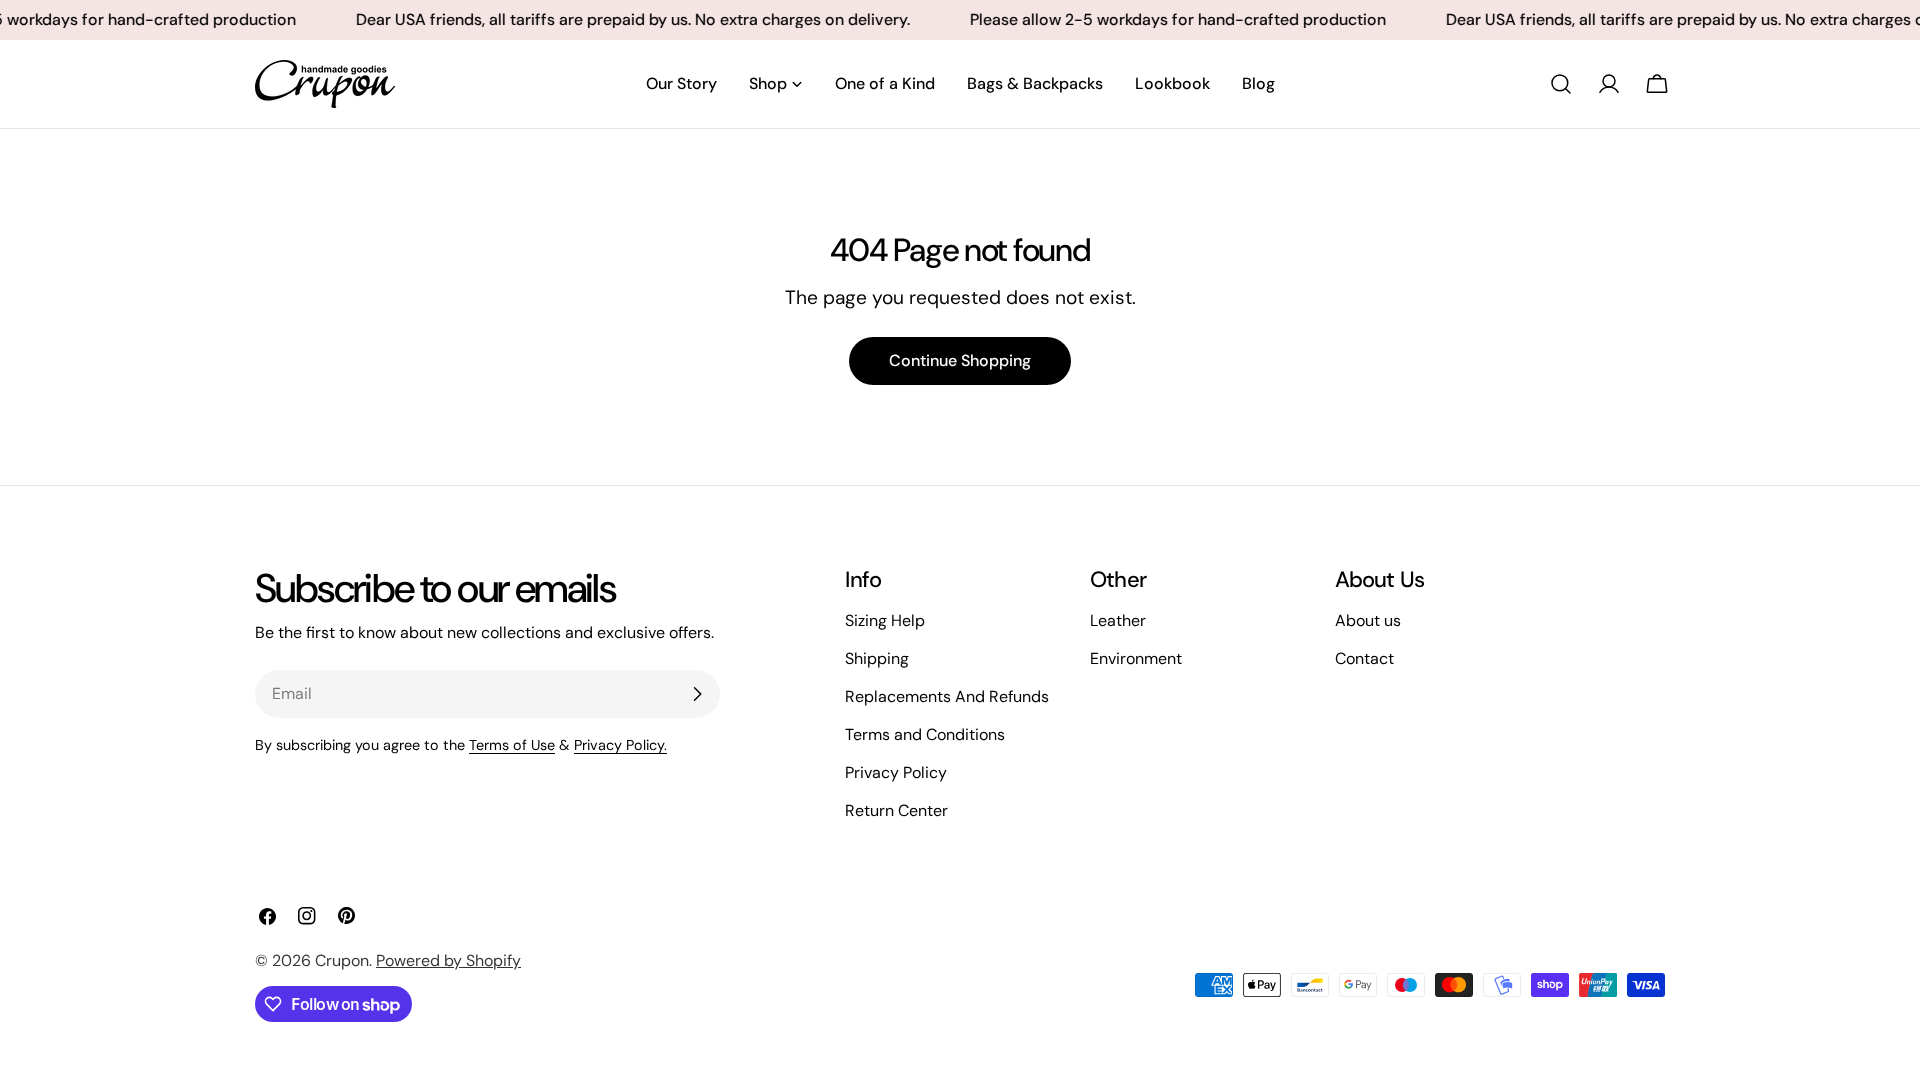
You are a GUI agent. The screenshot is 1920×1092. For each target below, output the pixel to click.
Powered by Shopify (448, 960)
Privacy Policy (896, 772)
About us (1368, 620)
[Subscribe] (697, 694)
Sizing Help (885, 620)
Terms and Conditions (925, 734)
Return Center (896, 810)
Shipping (877, 658)
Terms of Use (512, 745)
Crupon (342, 960)
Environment (1136, 658)
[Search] (1561, 84)
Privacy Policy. (620, 745)
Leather (1118, 620)
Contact (1364, 658)
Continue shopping (960, 360)
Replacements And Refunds (947, 696)
